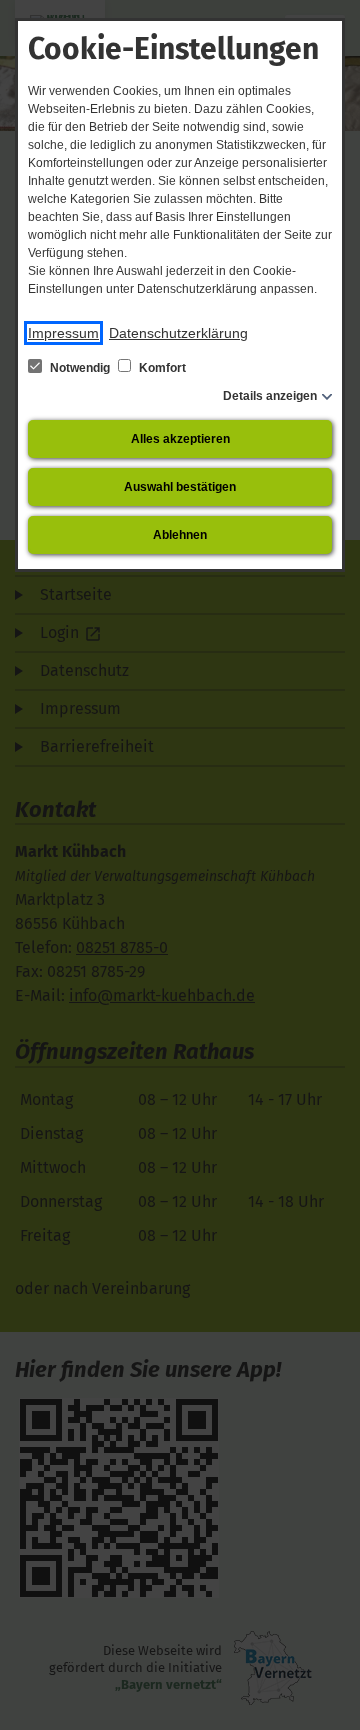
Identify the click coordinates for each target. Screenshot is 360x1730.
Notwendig (80, 368)
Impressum (63, 333)
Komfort (161, 368)
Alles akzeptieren (180, 439)
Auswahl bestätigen (180, 487)
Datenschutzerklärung (178, 333)
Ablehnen (180, 535)
